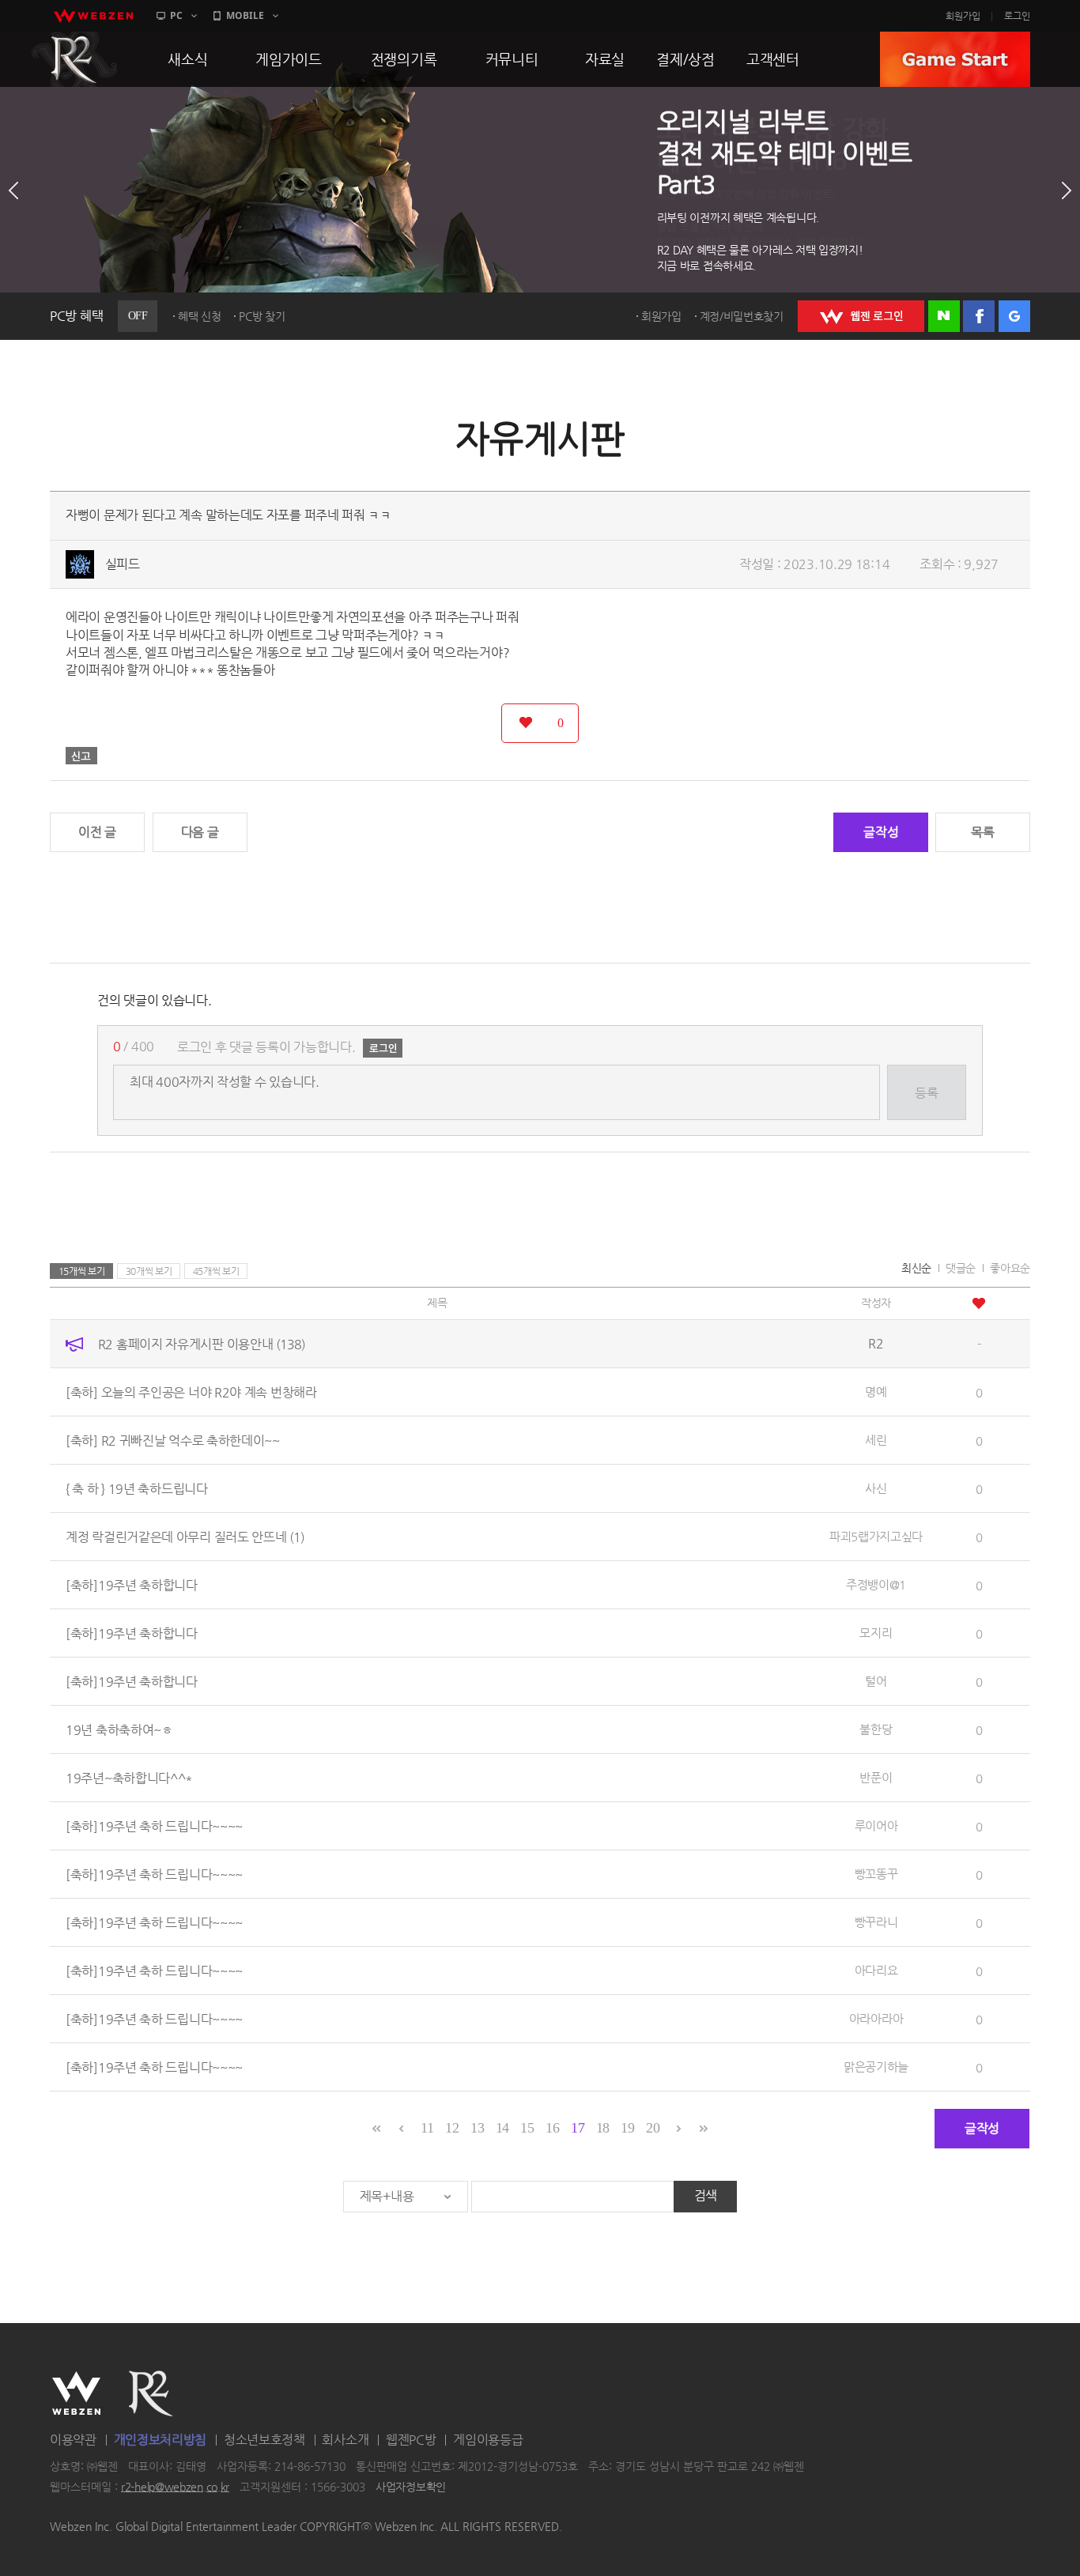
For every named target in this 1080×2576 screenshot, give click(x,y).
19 (627, 2128)
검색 (706, 2195)
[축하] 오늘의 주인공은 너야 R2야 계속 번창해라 (191, 1392)
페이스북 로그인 (979, 316)
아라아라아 (876, 2018)
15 (527, 2128)
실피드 (123, 564)
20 (653, 2128)
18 (603, 2128)
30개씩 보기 (149, 1271)
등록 (926, 1093)
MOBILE (245, 15)
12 (452, 2128)
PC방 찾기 (262, 316)
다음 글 (200, 832)
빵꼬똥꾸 (876, 1874)
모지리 (876, 1633)
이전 (13, 190)
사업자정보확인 (411, 2487)
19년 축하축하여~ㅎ (119, 1729)
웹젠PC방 (411, 2440)
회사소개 (345, 2440)
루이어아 (876, 1825)
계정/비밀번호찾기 (742, 316)
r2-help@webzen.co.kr (175, 2487)
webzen (93, 16)
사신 (876, 1488)
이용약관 (73, 2440)
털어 (876, 1681)
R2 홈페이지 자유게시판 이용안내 (202, 1343)
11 (427, 2128)
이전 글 (97, 832)
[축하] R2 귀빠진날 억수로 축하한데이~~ (173, 1440)
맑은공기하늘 (876, 2067)
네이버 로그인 (944, 316)
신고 (81, 756)
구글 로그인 (1014, 316)
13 (477, 2128)
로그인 (1017, 16)
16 (552, 2128)
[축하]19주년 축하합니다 (132, 1584)
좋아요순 (1010, 1268)
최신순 (916, 1268)
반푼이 (876, 1777)
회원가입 (963, 16)
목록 (982, 832)
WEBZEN (76, 2393)
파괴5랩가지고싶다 (876, 1536)
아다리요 (876, 1970)
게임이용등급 (488, 2440)
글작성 (881, 832)
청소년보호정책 (264, 2440)
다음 (1067, 190)
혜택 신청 (200, 316)
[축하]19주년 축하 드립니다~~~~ (154, 1825)
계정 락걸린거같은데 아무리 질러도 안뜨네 (185, 1536)
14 (502, 2128)
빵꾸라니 (876, 1922)
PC (176, 15)
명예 (876, 1392)
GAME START (955, 59)
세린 (876, 1440)
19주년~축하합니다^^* (129, 1777)
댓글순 (961, 1268)
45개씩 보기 (216, 1271)
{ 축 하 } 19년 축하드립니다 (137, 1488)
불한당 (876, 1729)
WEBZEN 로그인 (861, 316)
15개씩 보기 (82, 1271)
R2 (74, 59)
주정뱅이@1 (876, 1584)
